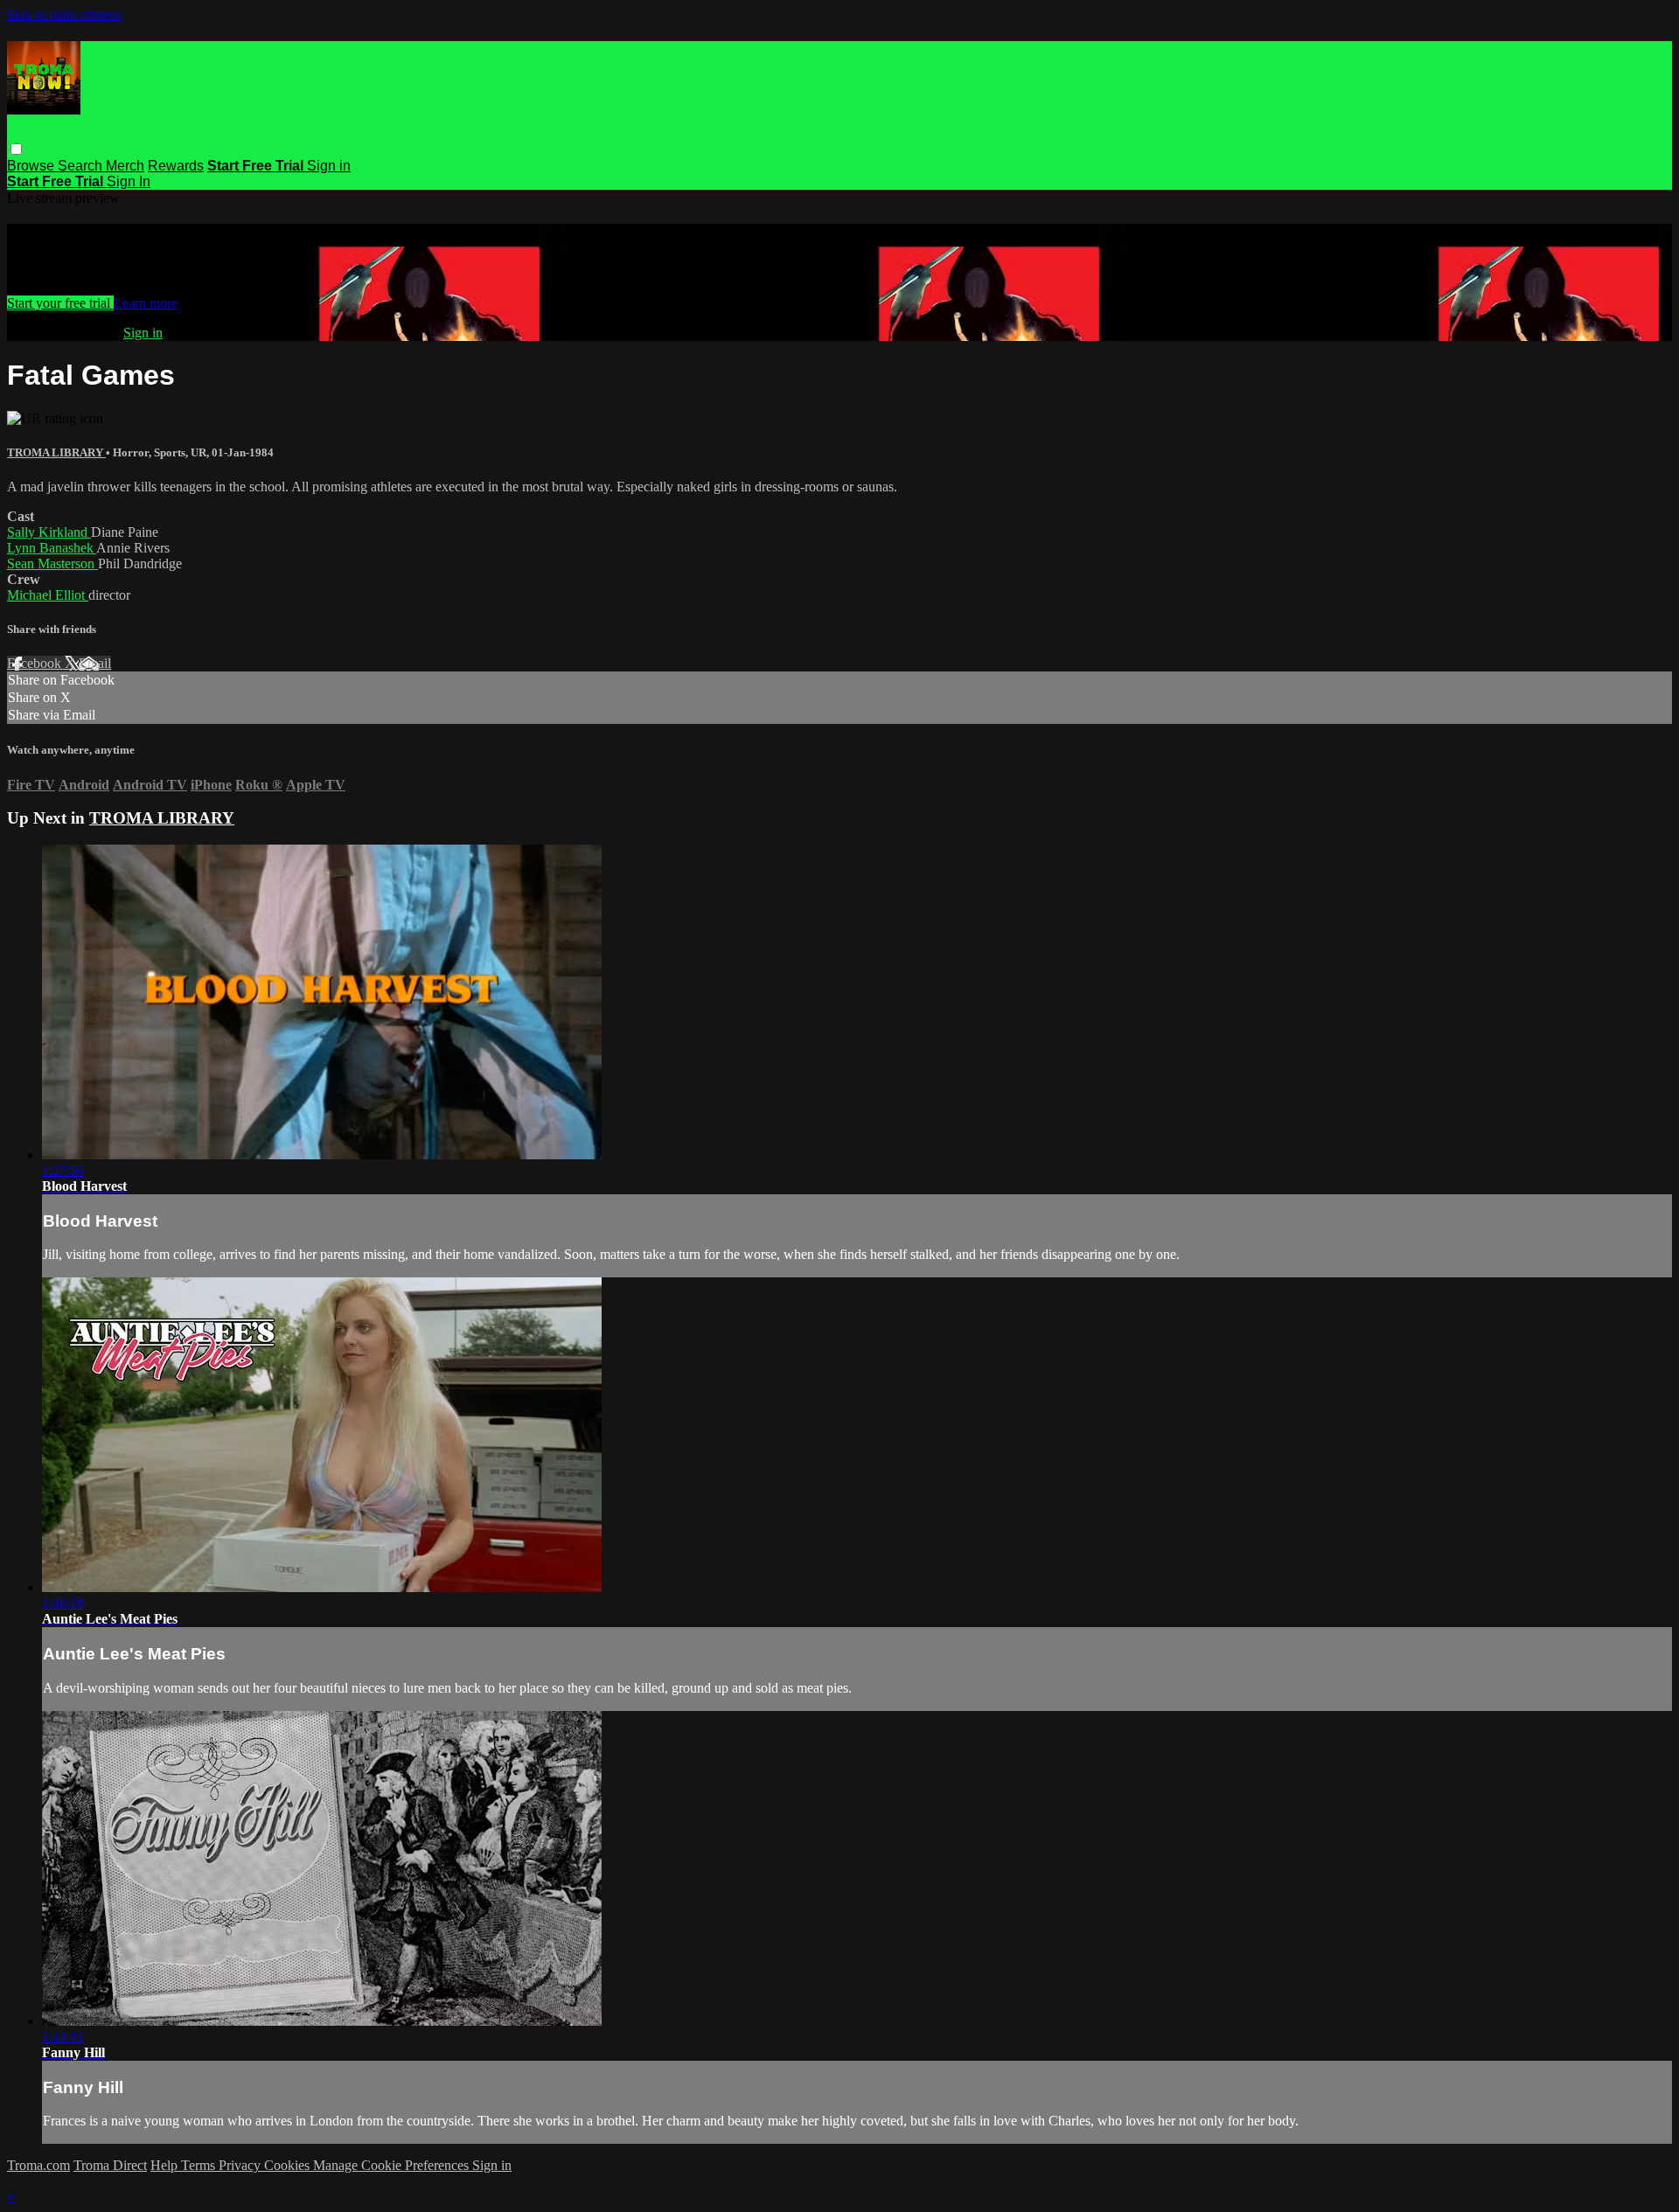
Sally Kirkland (49, 532)
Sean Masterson (52, 563)
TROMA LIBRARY (56, 452)
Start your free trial (60, 303)
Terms (200, 2165)
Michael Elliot (48, 595)
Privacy (241, 2165)
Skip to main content (64, 14)
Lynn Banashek (52, 548)
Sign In (129, 181)
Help (166, 2165)
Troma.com (38, 2165)
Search (82, 166)
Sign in (329, 166)
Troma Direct (110, 2165)
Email (95, 663)
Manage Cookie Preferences (393, 2165)
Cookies (289, 2165)
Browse (32, 166)
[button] (16, 149)
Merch (125, 166)
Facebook (36, 663)
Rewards (176, 166)
